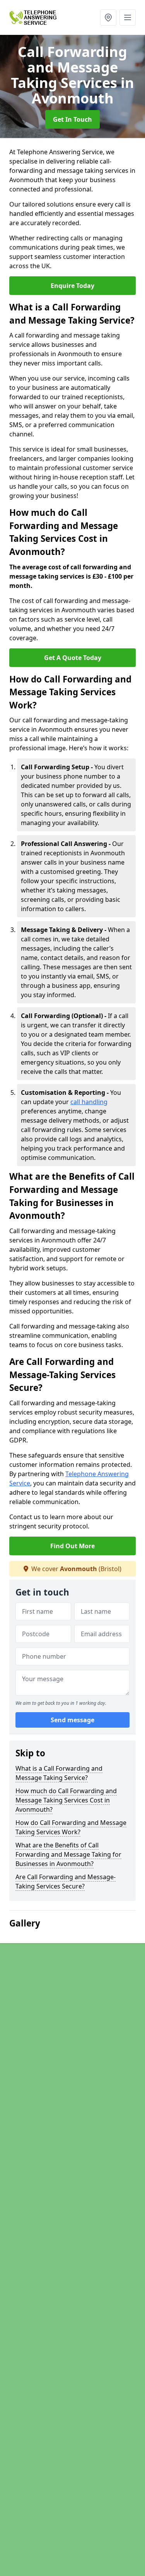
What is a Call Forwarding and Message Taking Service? (59, 1773)
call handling (89, 1102)
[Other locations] (108, 17)
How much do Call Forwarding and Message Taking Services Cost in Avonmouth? (66, 1800)
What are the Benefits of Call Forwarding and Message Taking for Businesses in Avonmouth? (68, 1854)
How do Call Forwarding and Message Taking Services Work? (71, 1827)
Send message (72, 1720)
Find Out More (72, 1546)
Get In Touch (72, 119)
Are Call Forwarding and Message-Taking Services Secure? (66, 1882)
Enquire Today (72, 286)
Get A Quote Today (73, 658)
